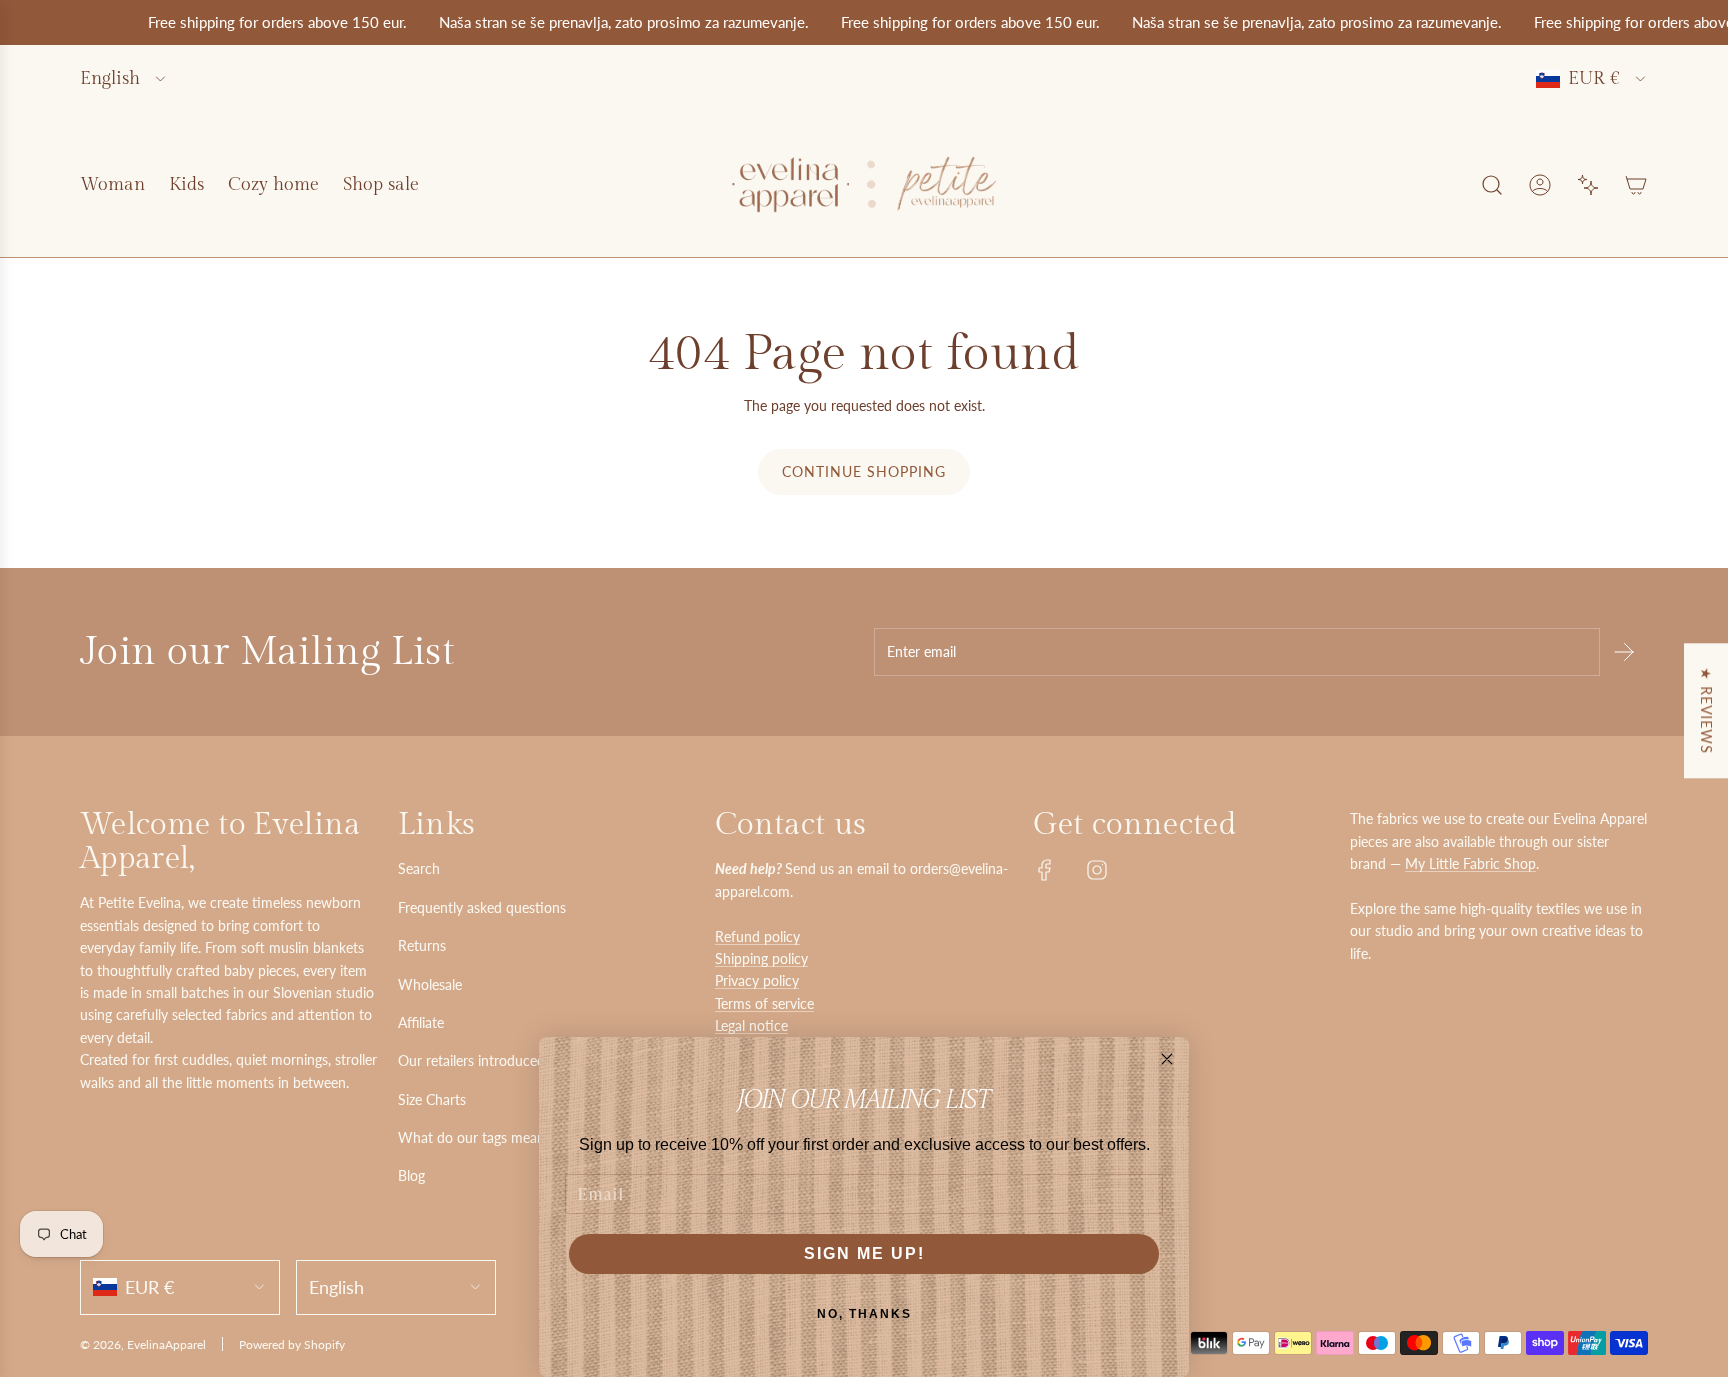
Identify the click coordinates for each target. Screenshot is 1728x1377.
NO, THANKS (864, 1314)
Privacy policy (757, 980)
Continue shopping (864, 471)
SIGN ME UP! (864, 1253)
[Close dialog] (1167, 1059)
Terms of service (764, 1003)
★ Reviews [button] (1706, 710)
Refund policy (757, 936)
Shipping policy (761, 958)
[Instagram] (1097, 870)
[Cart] (1636, 185)
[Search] (1492, 185)
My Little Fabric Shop (1470, 863)
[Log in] (1540, 185)
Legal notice (751, 1025)
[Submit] (1624, 652)
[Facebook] (1045, 870)
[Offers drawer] (1588, 185)
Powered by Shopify (292, 1344)
